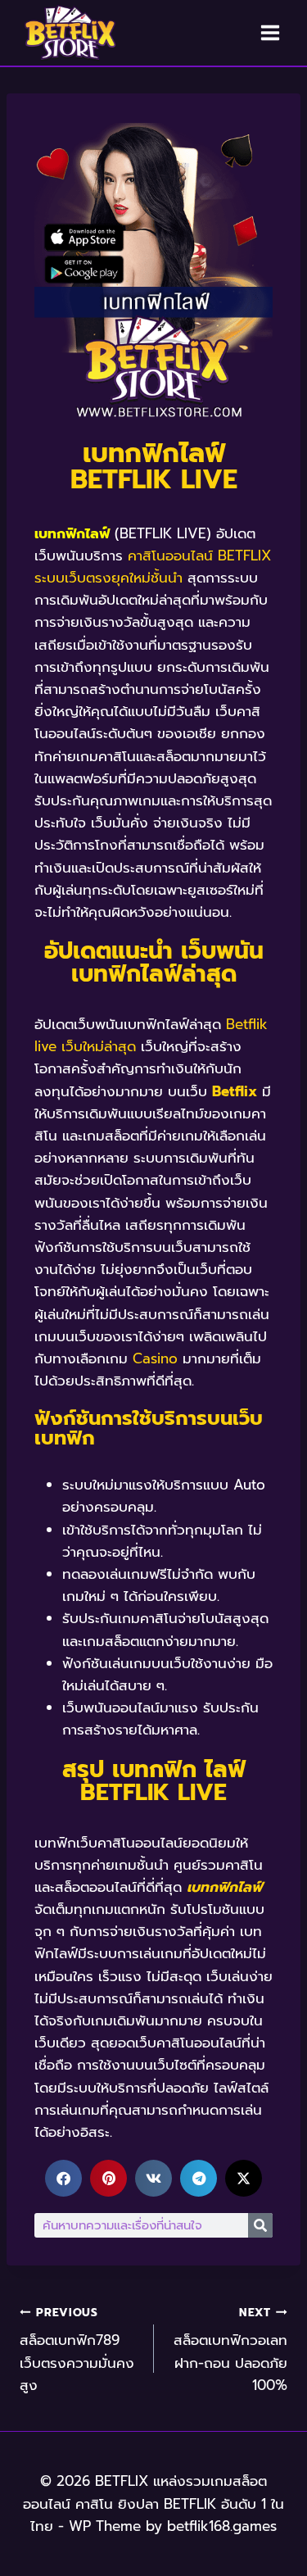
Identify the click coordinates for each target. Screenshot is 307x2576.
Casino (155, 1358)
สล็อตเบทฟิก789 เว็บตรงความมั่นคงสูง (77, 2350)
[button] (63, 2178)
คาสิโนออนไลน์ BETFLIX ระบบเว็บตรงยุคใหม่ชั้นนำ (153, 567)
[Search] (260, 2225)
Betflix (235, 1091)
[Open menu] (270, 32)
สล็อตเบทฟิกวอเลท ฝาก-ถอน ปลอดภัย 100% (230, 2350)
